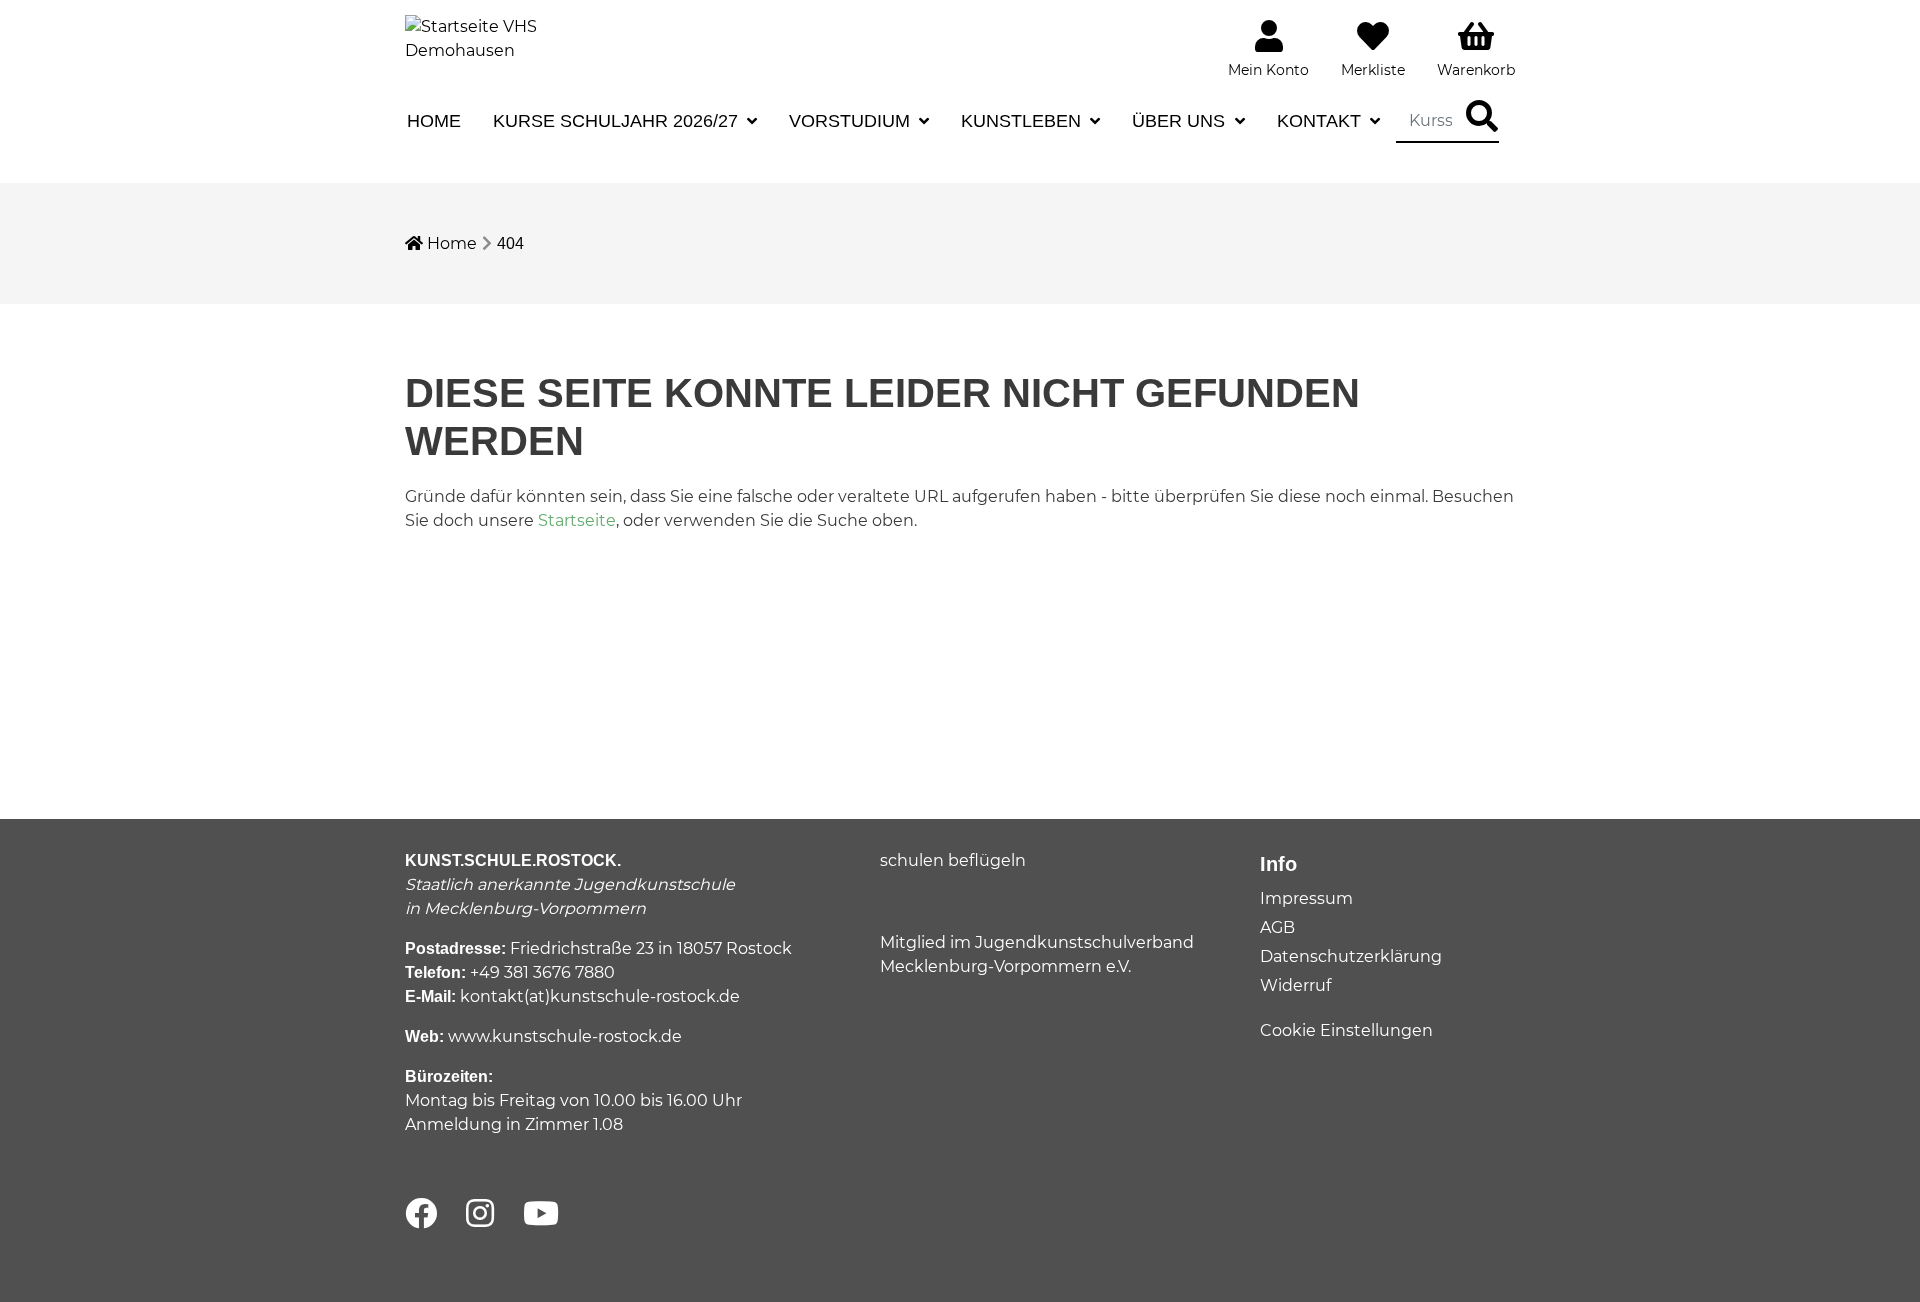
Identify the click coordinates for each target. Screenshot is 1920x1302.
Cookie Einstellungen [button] (1346, 1030)
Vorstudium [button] (852, 121)
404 (510, 243)
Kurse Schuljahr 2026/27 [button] (618, 121)
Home (434, 121)
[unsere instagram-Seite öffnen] (480, 1214)
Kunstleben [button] (1023, 121)
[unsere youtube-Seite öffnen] (541, 1214)
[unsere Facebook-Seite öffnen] (421, 1214)
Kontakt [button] (1321, 121)
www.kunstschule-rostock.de (565, 1036)
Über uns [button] (1181, 121)
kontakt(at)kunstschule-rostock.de (600, 996)
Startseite (577, 520)
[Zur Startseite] (480, 37)
